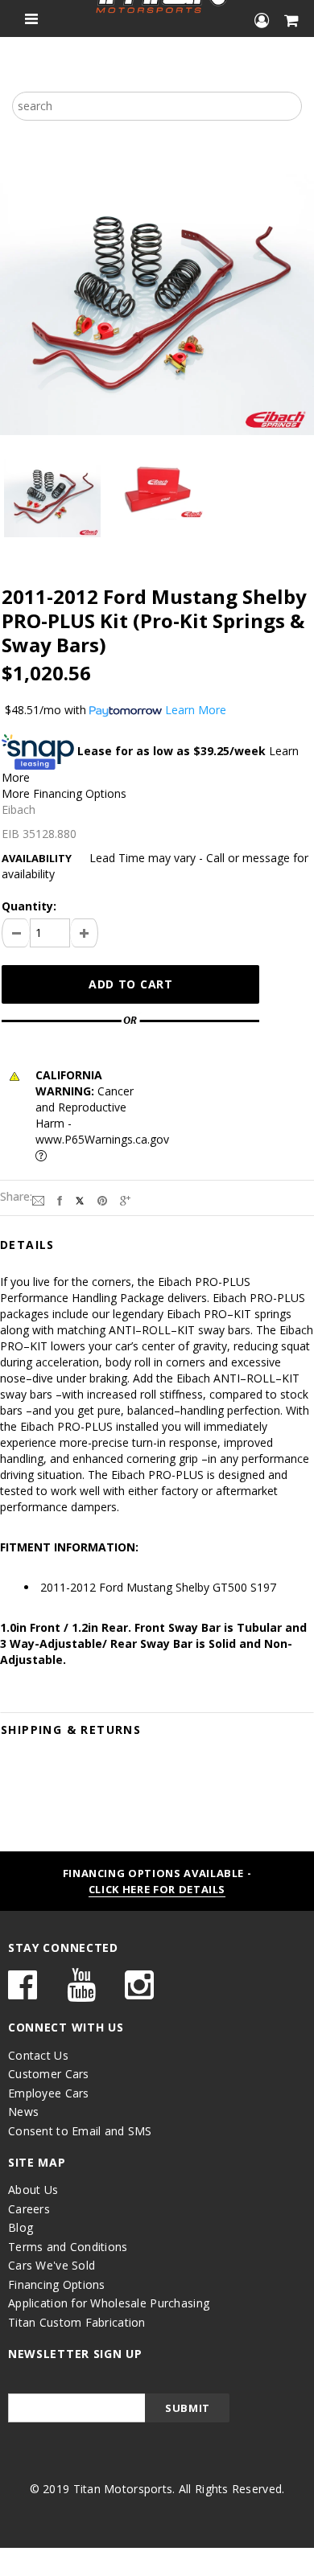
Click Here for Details (157, 1889)
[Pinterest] (102, 1200)
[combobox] (157, 106)
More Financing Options (64, 793)
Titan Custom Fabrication (77, 2322)
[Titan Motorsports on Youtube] (81, 1993)
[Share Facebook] (60, 1200)
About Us (33, 2190)
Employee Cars (49, 2093)
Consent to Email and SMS (80, 2131)
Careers (29, 2209)
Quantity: (29, 906)
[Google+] (125, 1200)
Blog (21, 2227)
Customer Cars (49, 2074)
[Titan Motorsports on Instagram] (139, 1993)
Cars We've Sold (52, 2265)
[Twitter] (80, 1200)
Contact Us (38, 2055)
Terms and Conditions (68, 2247)
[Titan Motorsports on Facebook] (23, 1993)
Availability (37, 858)
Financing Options (57, 2284)
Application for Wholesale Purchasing (109, 2303)
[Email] (38, 1200)
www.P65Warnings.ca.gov (102, 1139)
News (23, 2112)
